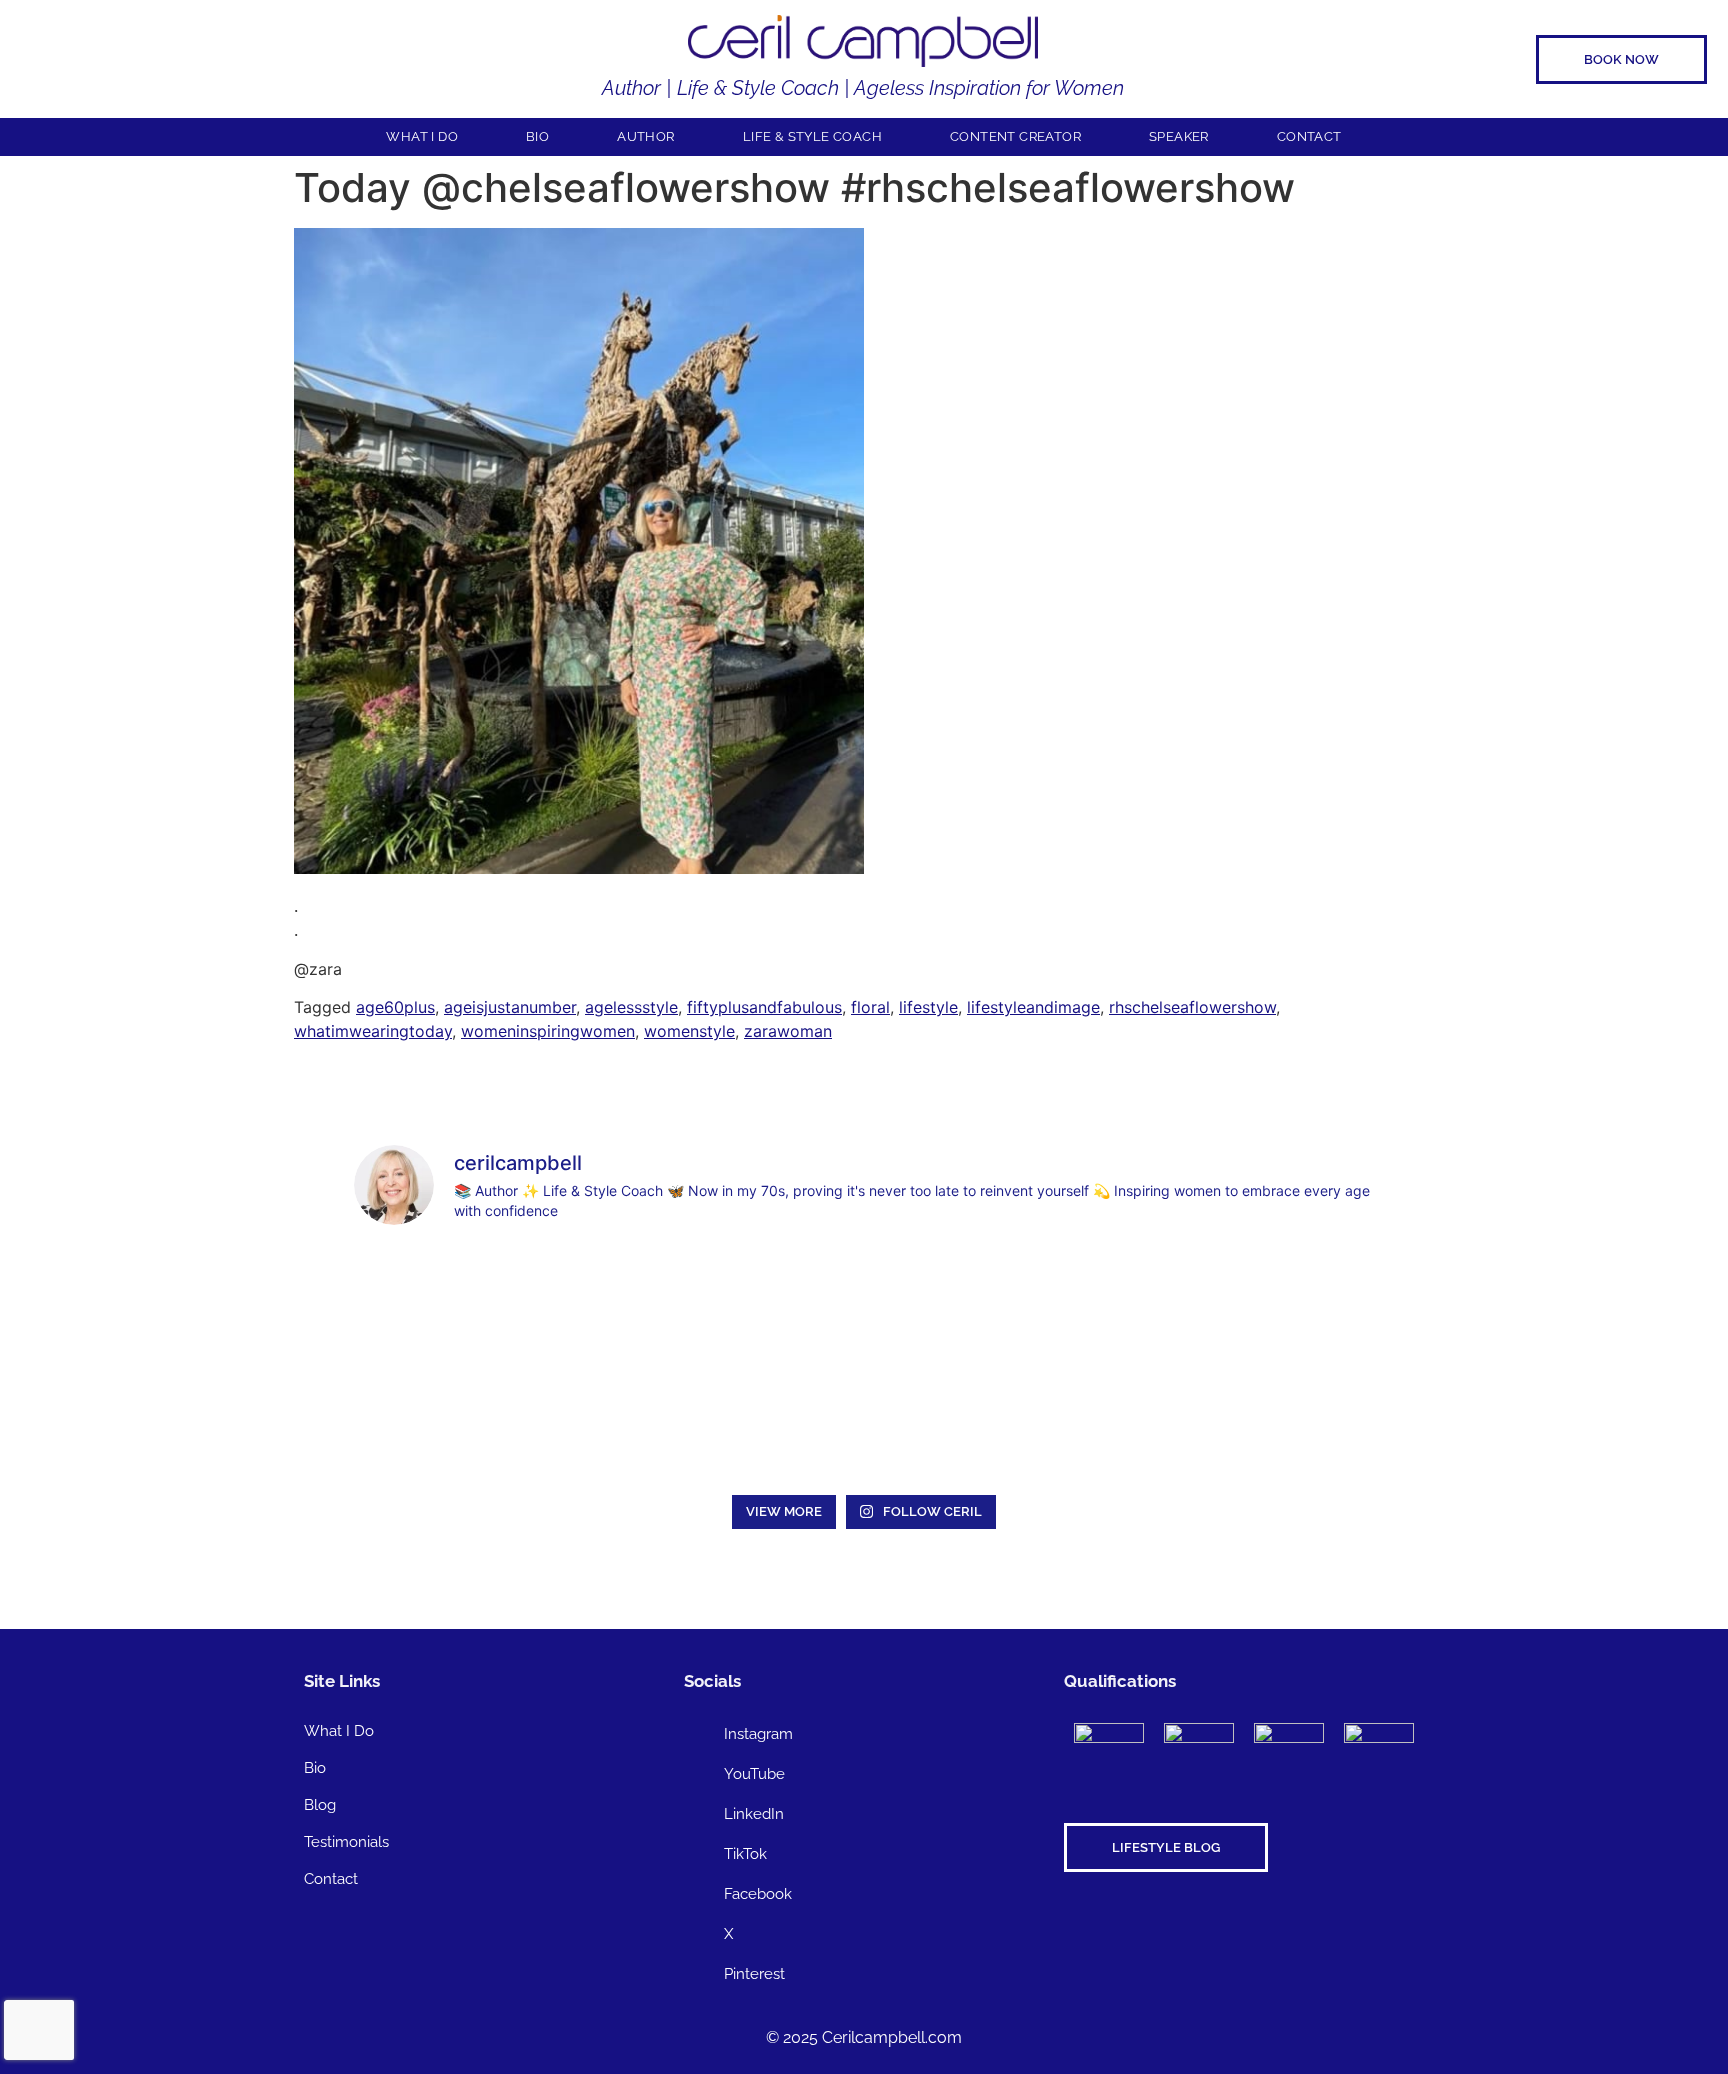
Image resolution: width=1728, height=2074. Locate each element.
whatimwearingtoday (373, 1031)
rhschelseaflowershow (1192, 1007)
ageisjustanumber (510, 1007)
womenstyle (689, 1031)
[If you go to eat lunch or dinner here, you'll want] (1276, 1304)
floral (870, 1007)
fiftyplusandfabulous (764, 1007)
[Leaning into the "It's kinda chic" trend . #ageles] (1070, 1304)
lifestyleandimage (1033, 1007)
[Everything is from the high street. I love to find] (864, 1304)
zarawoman (788, 1031)
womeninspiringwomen (548, 1031)
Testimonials (346, 1842)
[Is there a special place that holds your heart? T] (452, 1424)
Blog (320, 1805)
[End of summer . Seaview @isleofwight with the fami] (658, 1304)
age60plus (395, 1007)
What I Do (422, 136)
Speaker (1179, 136)
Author (645, 136)
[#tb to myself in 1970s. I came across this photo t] (452, 1304)
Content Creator (1015, 136)
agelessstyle (631, 1007)
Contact (1309, 136)
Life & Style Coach (812, 136)
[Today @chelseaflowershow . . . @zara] (579, 868)
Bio (537, 136)
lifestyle (928, 1007)
